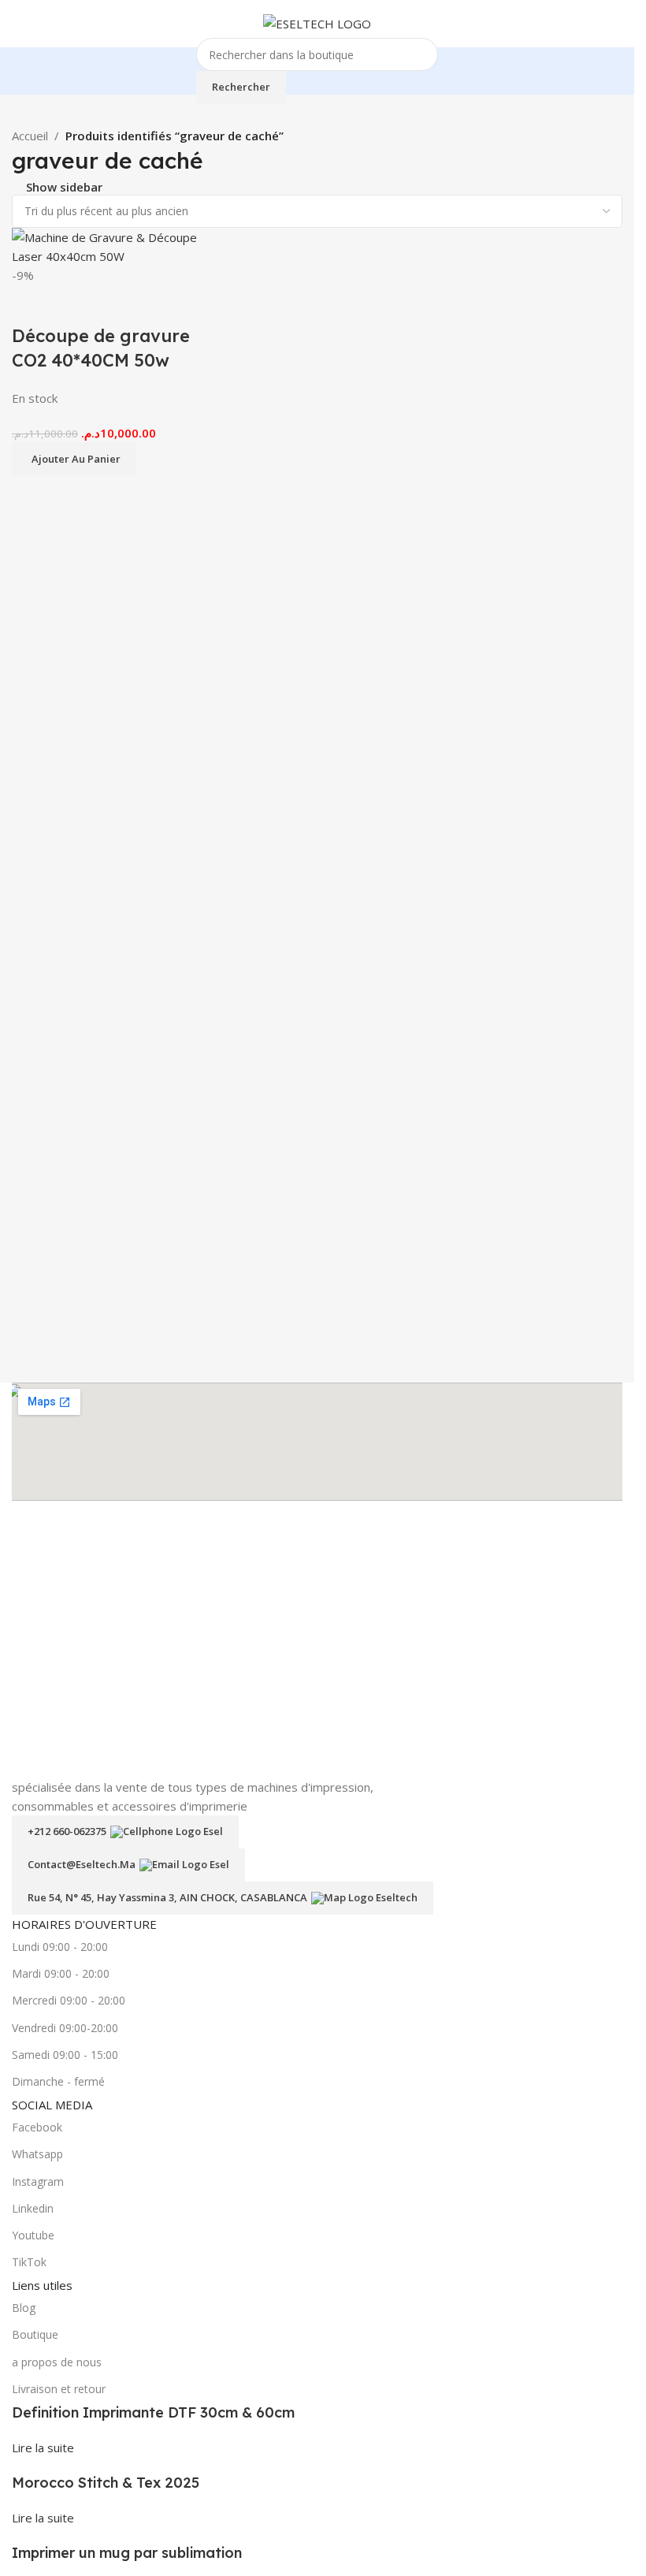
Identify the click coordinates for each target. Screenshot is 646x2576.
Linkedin (33, 2208)
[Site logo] (317, 22)
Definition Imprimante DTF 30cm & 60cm (153, 2412)
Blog (24, 2308)
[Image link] (314, 1640)
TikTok (29, 2262)
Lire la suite (43, 2448)
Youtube (33, 2235)
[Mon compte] (616, 24)
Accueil (30, 136)
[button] (74, 459)
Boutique (35, 2334)
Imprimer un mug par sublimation (127, 2553)
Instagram (38, 2181)
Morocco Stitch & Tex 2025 (106, 2483)
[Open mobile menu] (18, 24)
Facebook (37, 2127)
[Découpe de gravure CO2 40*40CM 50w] (112, 245)
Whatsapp (37, 2154)
